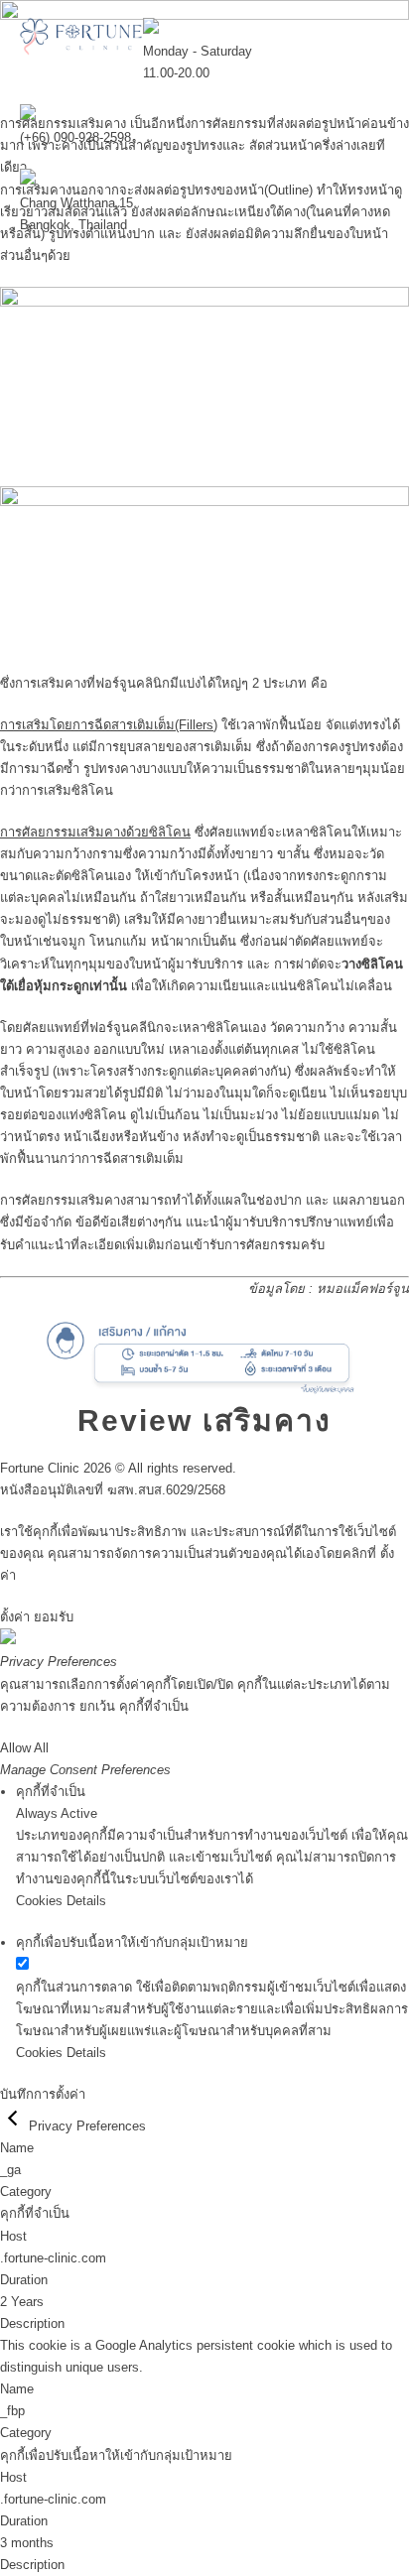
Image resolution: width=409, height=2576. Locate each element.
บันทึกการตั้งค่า (43, 2094)
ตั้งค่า (15, 1617)
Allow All (24, 1748)
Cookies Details (61, 1901)
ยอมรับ (54, 1617)
